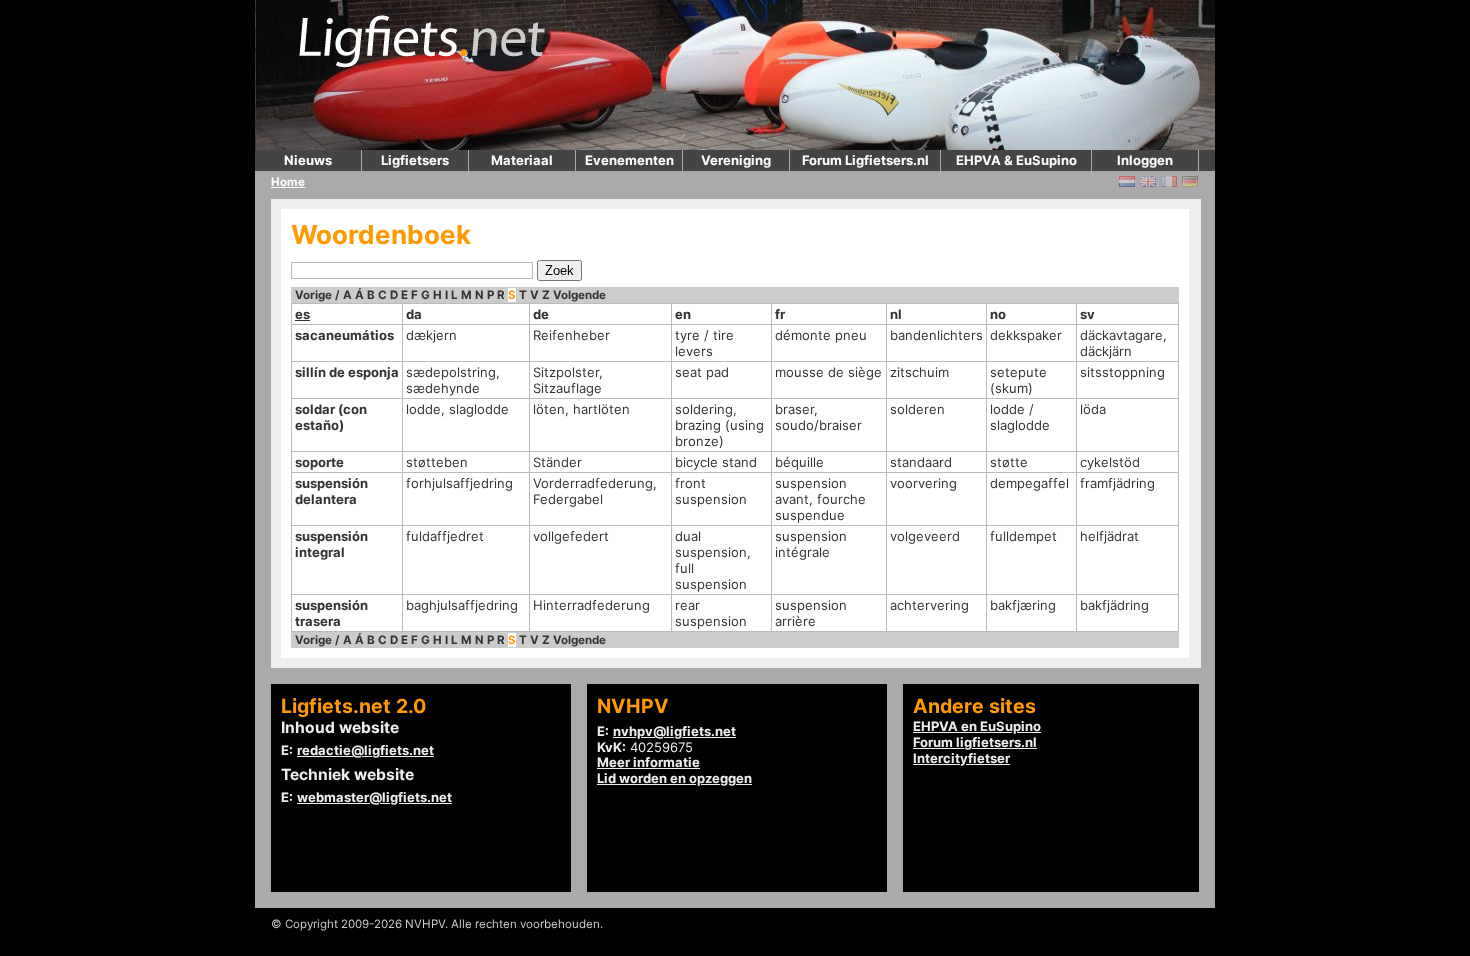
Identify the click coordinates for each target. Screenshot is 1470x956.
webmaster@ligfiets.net (374, 797)
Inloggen (1145, 160)
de (541, 314)
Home (288, 182)
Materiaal (522, 160)
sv (1087, 314)
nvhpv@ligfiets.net (674, 731)
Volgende (579, 295)
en (683, 314)
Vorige (313, 295)
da (414, 314)
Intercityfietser (961, 758)
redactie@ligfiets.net (365, 750)
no (998, 314)
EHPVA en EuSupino (977, 726)
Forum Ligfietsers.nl (865, 160)
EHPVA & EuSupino (1016, 160)
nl (896, 314)
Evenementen (629, 160)
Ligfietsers (415, 160)
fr (780, 314)
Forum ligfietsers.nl (975, 742)
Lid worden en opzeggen (674, 778)
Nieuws (308, 160)
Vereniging (736, 160)
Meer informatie (648, 762)
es (302, 314)
